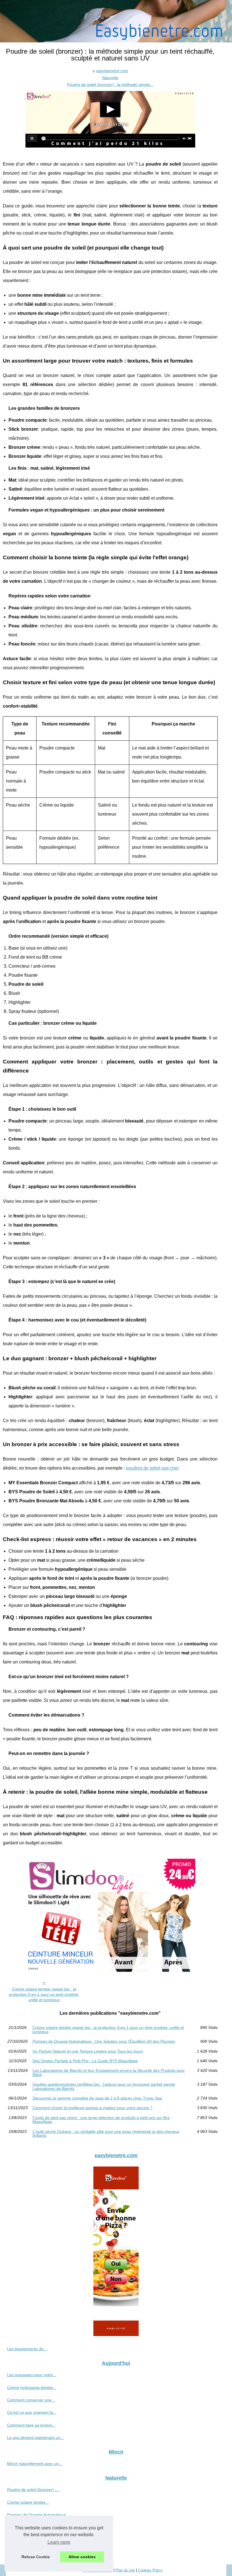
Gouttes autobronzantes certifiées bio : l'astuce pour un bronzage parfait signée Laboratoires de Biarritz (104, 2086)
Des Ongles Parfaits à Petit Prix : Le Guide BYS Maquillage (85, 2061)
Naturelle (110, 78)
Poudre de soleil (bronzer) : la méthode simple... (110, 85)
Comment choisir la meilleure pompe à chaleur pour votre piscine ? (93, 2108)
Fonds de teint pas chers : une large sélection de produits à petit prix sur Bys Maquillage (101, 2120)
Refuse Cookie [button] (36, 2557)
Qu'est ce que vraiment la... (32, 2412)
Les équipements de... (27, 2349)
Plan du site (125, 2570)
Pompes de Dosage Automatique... (38, 2515)
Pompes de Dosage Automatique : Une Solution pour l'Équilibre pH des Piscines (104, 2041)
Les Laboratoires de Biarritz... (34, 2552)
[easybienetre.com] (116, 21)
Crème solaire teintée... (28, 2502)
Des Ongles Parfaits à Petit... (33, 2540)
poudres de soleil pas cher (152, 1468)
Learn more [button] (59, 2542)
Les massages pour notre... (32, 2375)
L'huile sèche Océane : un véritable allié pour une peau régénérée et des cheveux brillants (106, 2134)
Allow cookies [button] (82, 2557)
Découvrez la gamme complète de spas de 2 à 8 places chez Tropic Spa (97, 2098)
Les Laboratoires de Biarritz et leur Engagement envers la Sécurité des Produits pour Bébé (109, 2073)
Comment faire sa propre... (31, 2425)
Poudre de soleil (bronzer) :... (33, 2490)
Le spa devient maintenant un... (35, 2438)
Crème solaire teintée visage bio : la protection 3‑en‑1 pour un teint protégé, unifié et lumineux (44, 1994)
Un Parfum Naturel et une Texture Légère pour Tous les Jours (88, 2051)
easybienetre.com (112, 71)
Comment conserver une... (31, 2400)
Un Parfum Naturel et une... (32, 2527)
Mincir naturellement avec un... (35, 2464)
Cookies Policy (150, 2570)
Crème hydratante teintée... (32, 2387)
